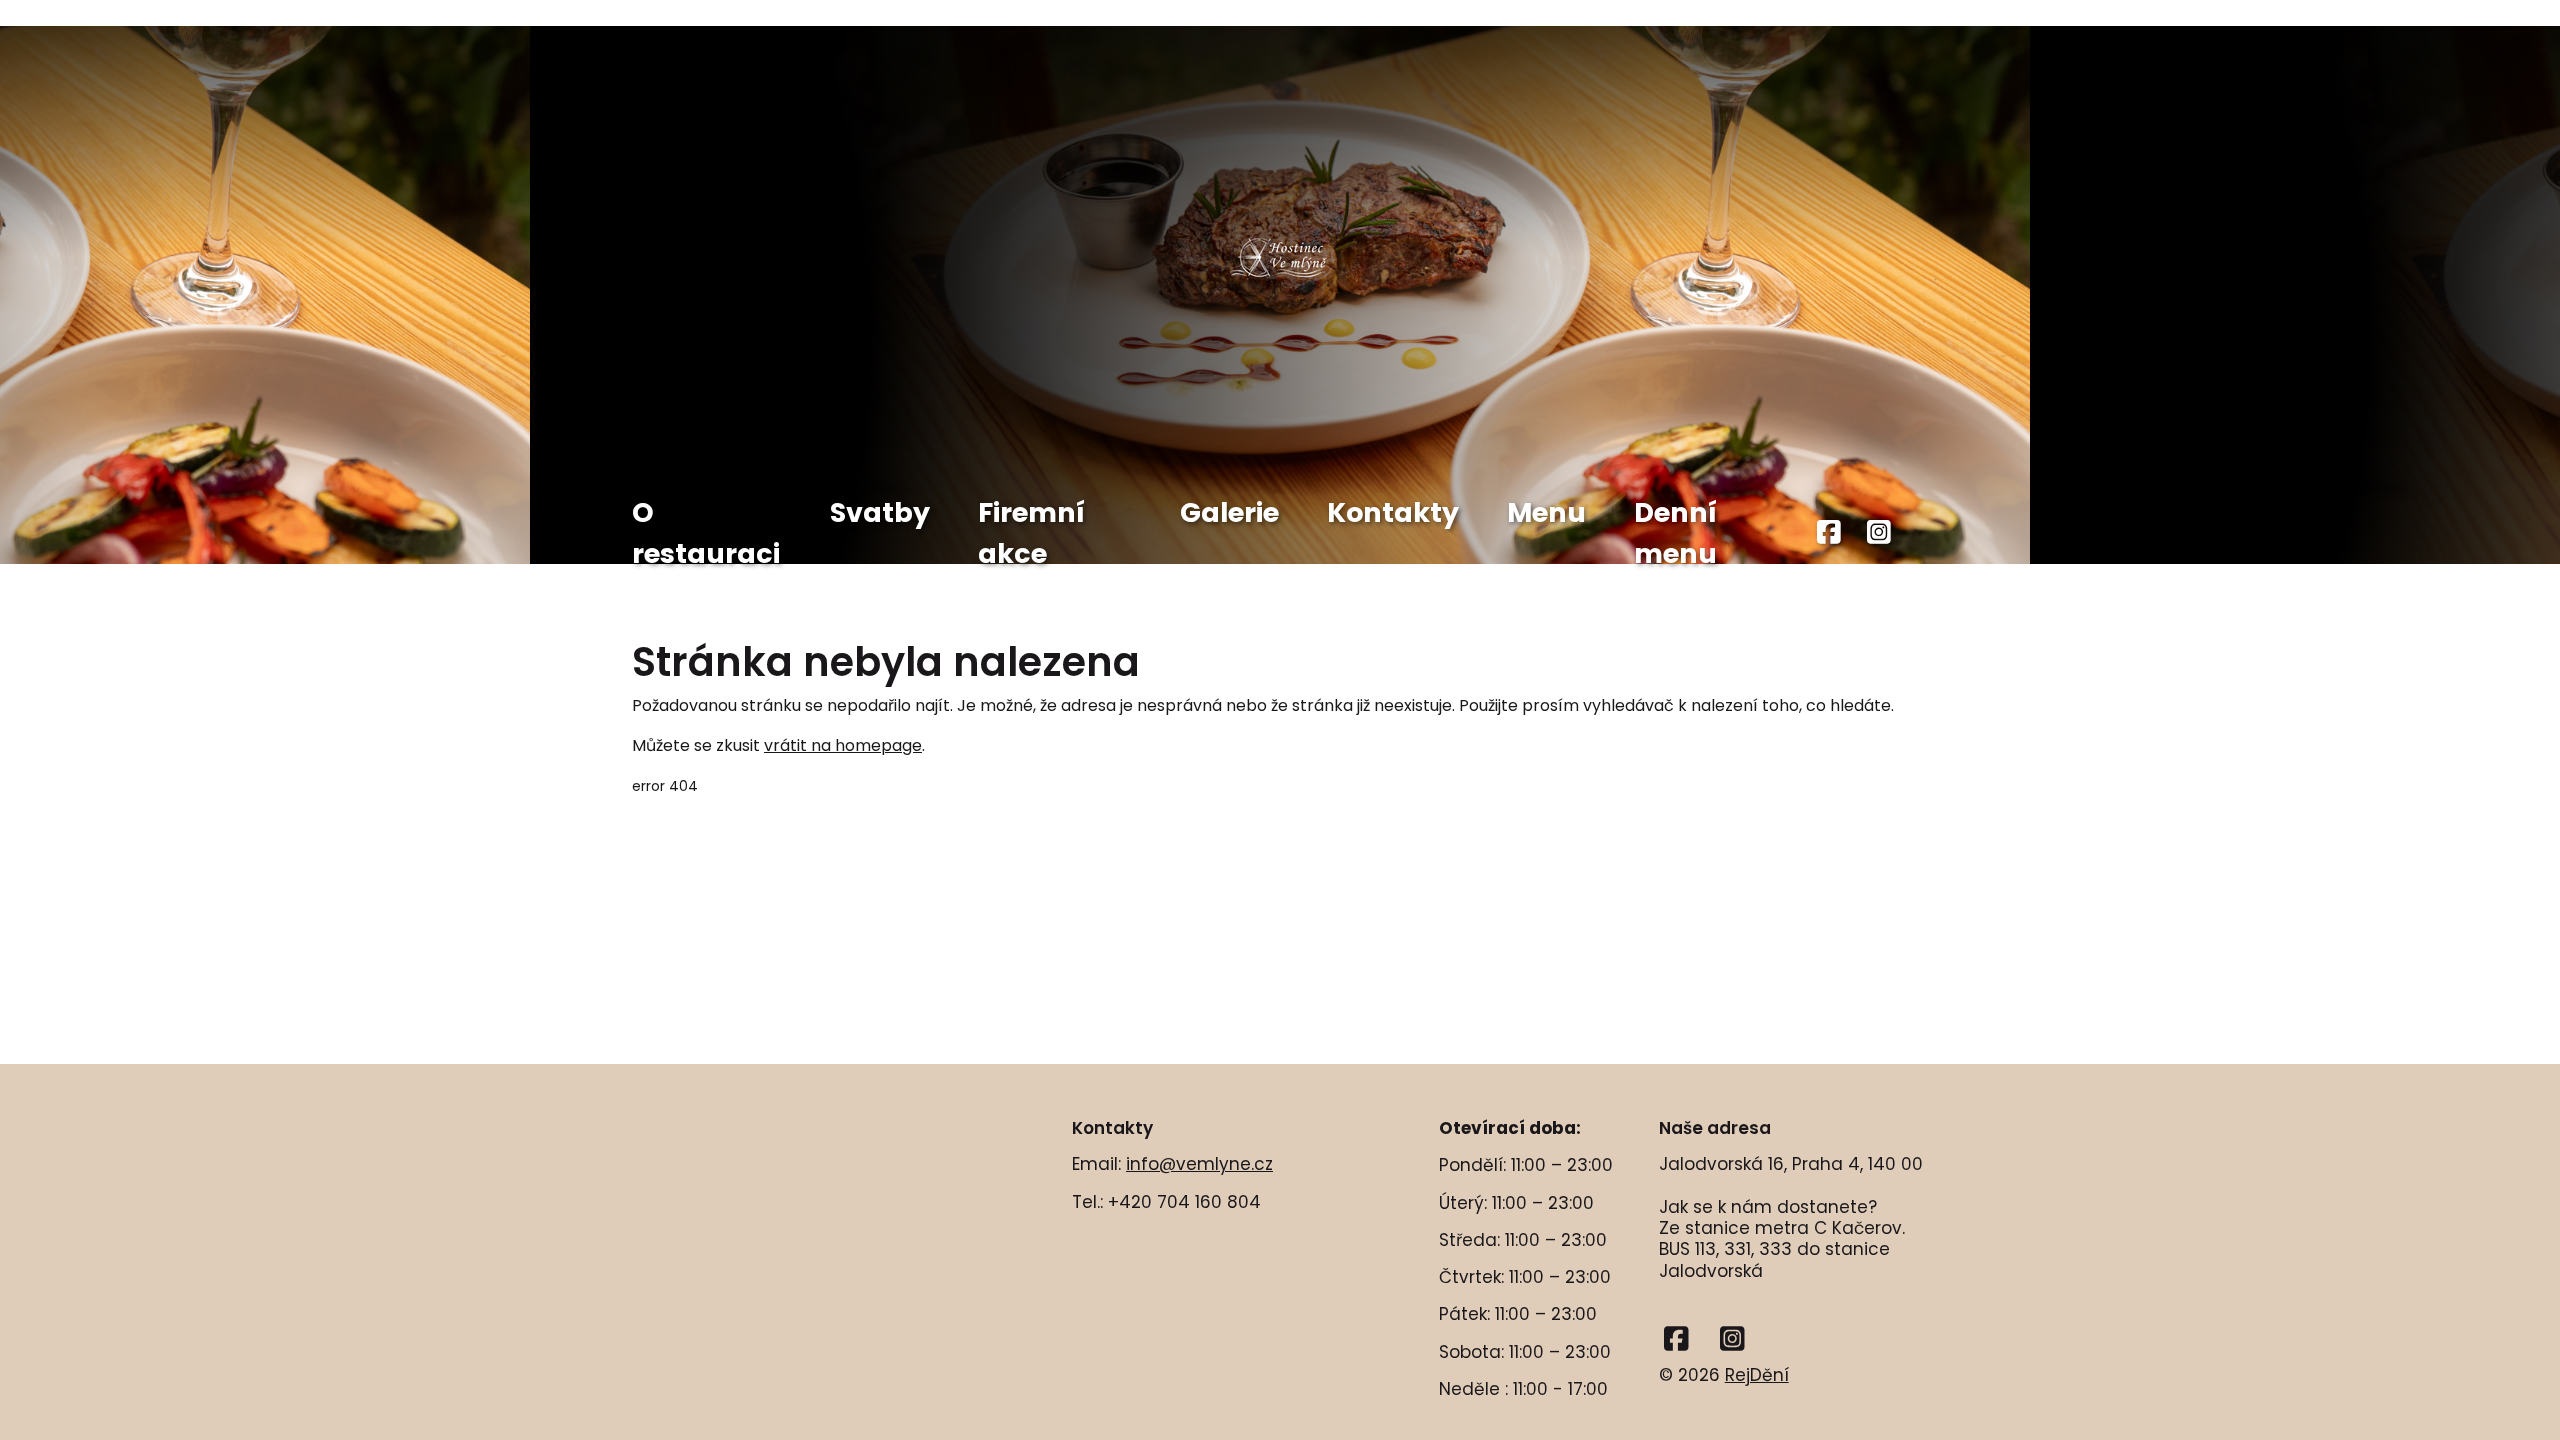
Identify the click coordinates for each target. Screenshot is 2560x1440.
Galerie (1229, 512)
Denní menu (1675, 533)
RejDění (1757, 1375)
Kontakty (1393, 512)
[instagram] (1879, 533)
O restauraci (706, 533)
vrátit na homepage (843, 745)
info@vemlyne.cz (1199, 1164)
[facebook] (1830, 533)
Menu (1546, 512)
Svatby (880, 512)
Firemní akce (1031, 533)
